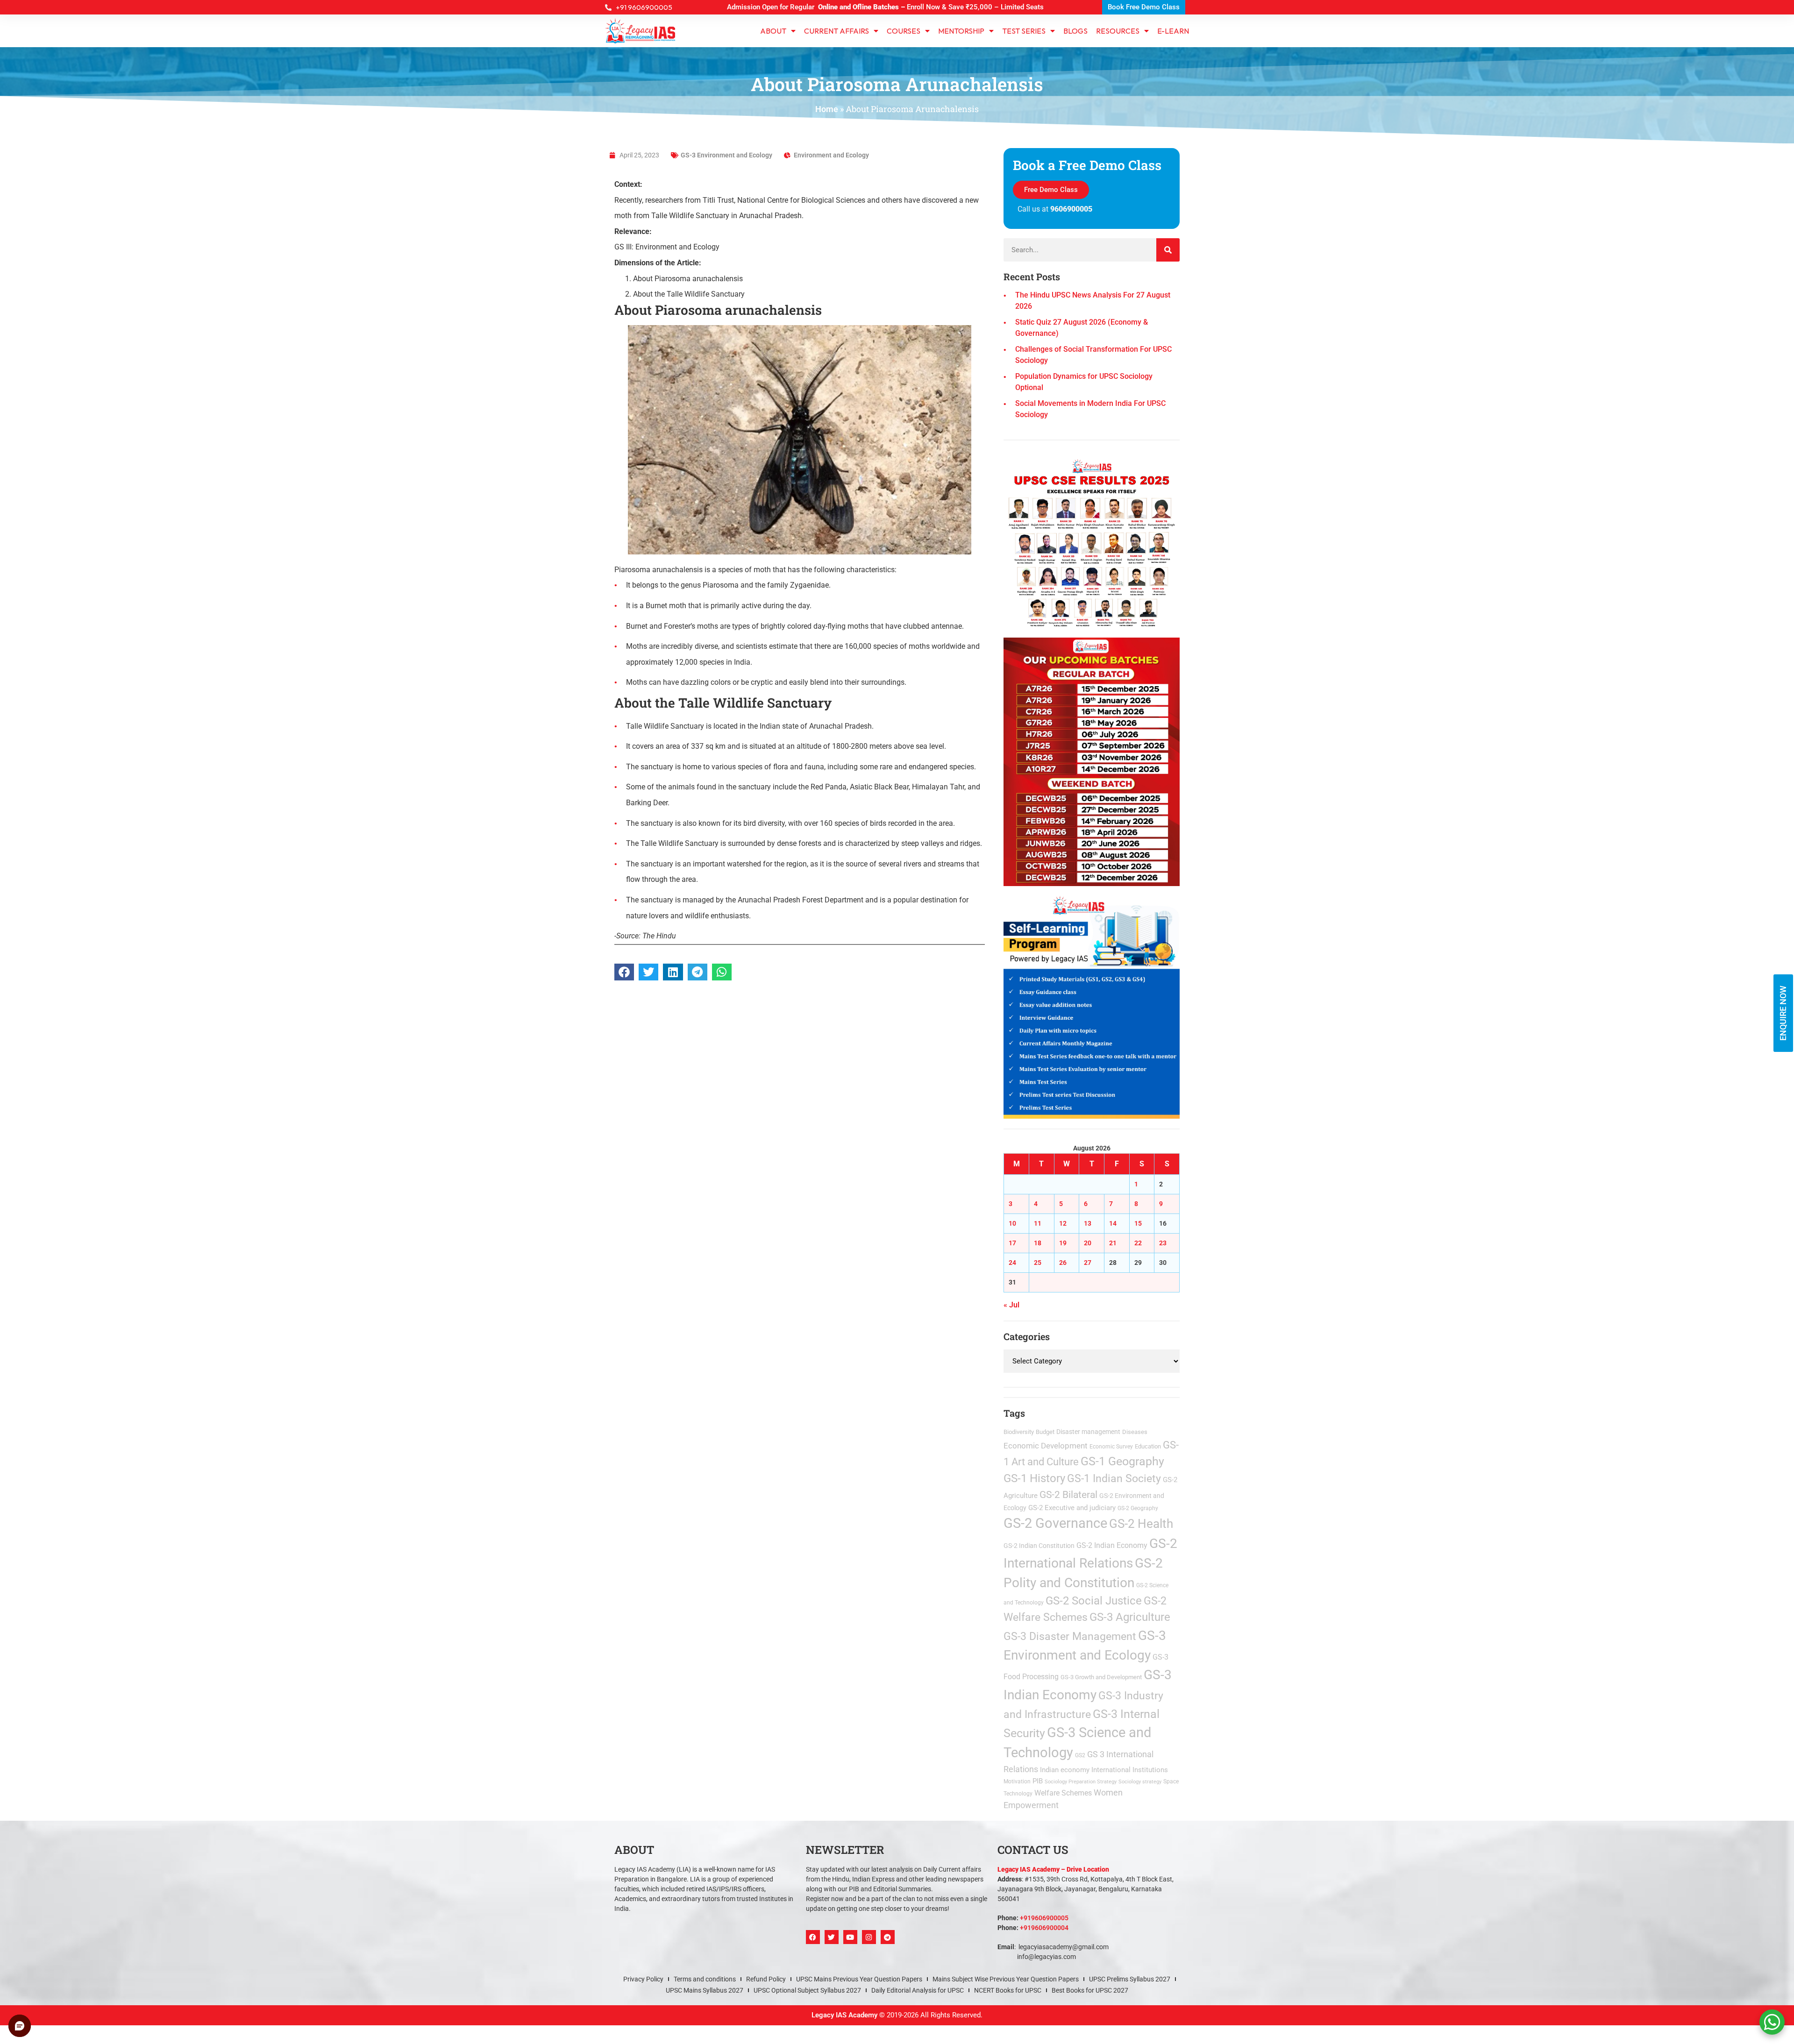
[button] (1001, 898)
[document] (897, 1022)
